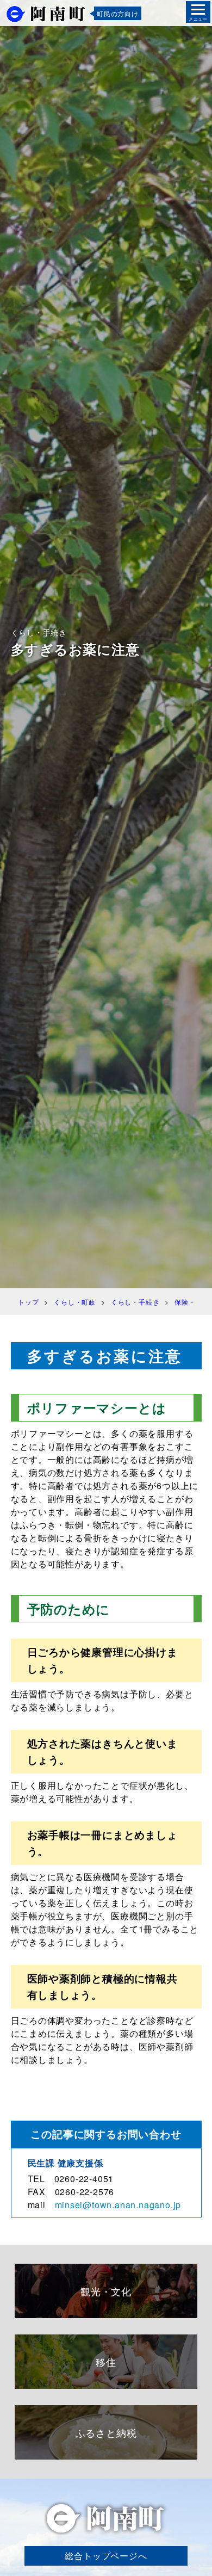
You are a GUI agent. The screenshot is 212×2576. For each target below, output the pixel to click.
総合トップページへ (106, 2556)
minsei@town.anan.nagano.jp (118, 2205)
